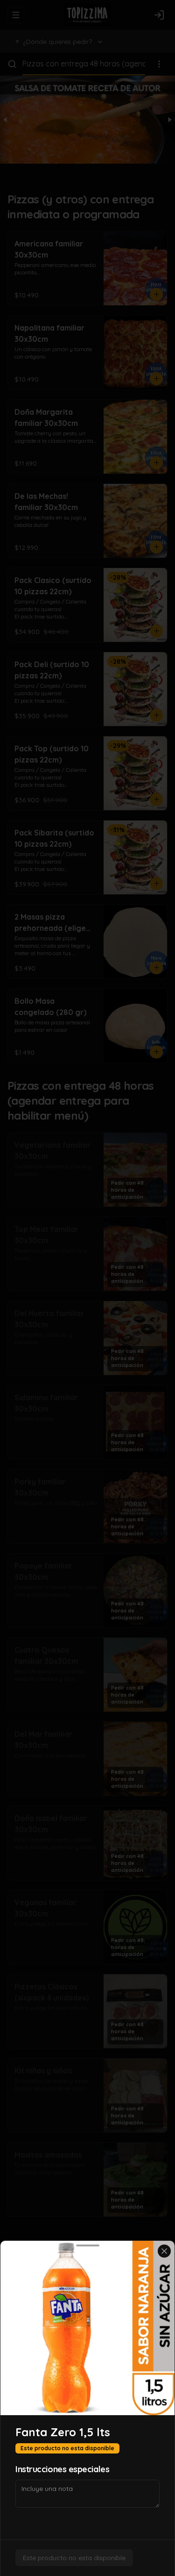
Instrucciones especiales (62, 2469)
